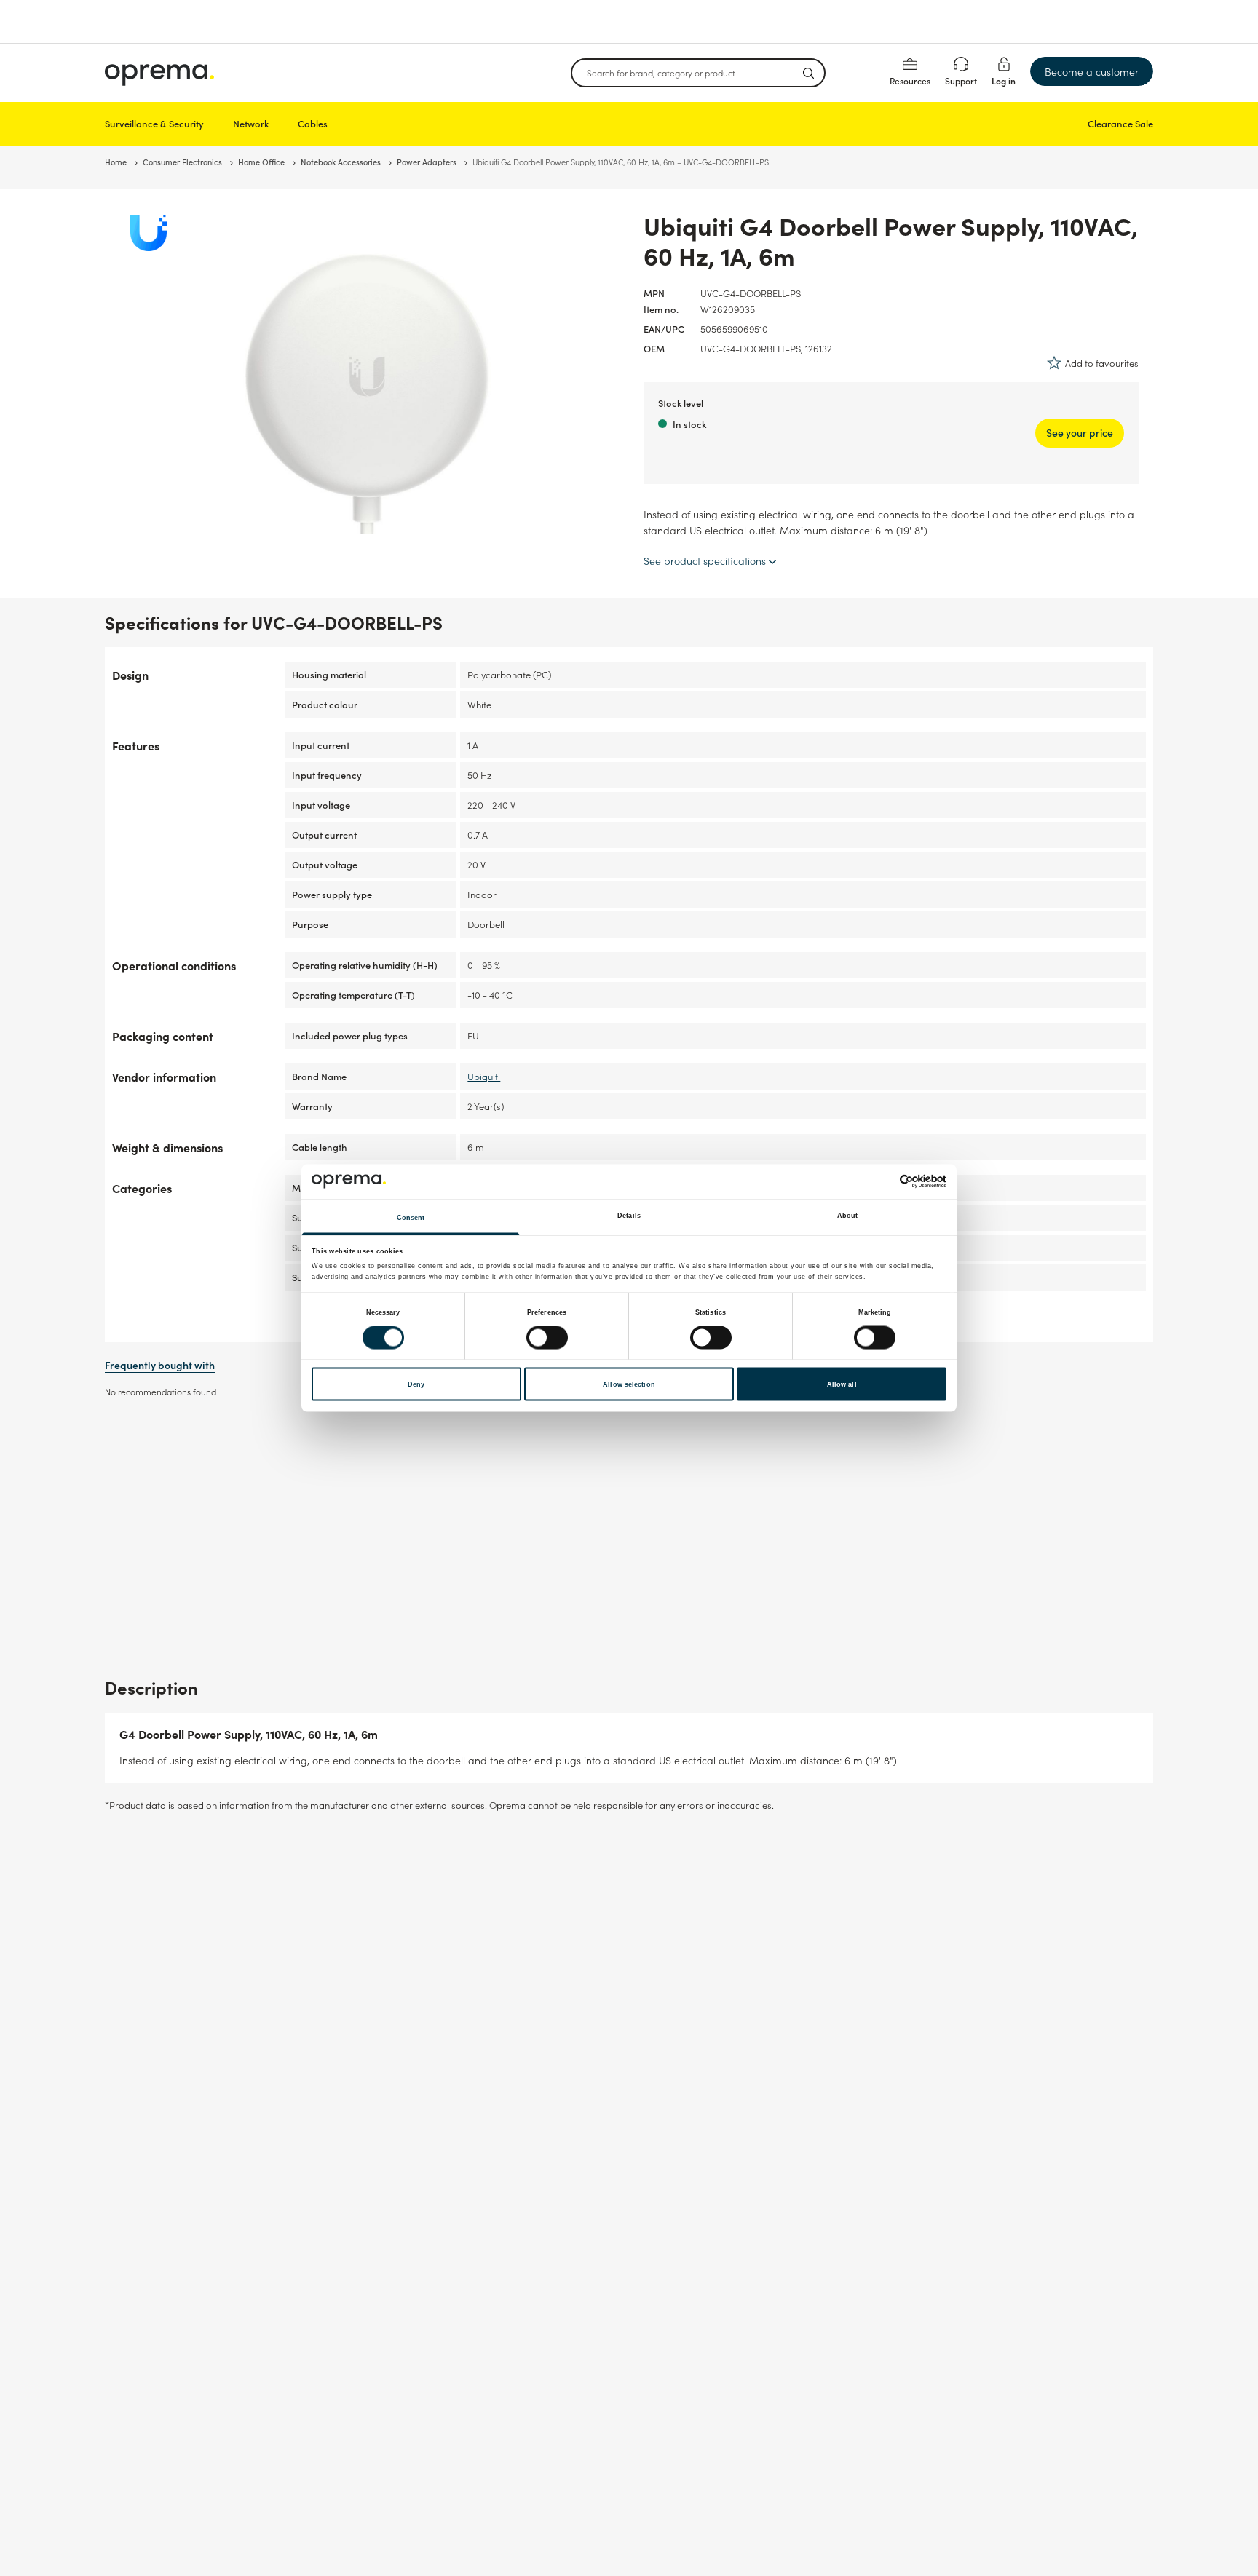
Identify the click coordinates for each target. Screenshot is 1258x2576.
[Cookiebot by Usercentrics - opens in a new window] (883, 1182)
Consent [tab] (411, 1217)
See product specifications (706, 560)
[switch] (547, 1338)
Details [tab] (629, 1215)
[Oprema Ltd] (159, 73)
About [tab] (848, 1215)
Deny (416, 1384)
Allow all (842, 1384)
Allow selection (629, 1384)
